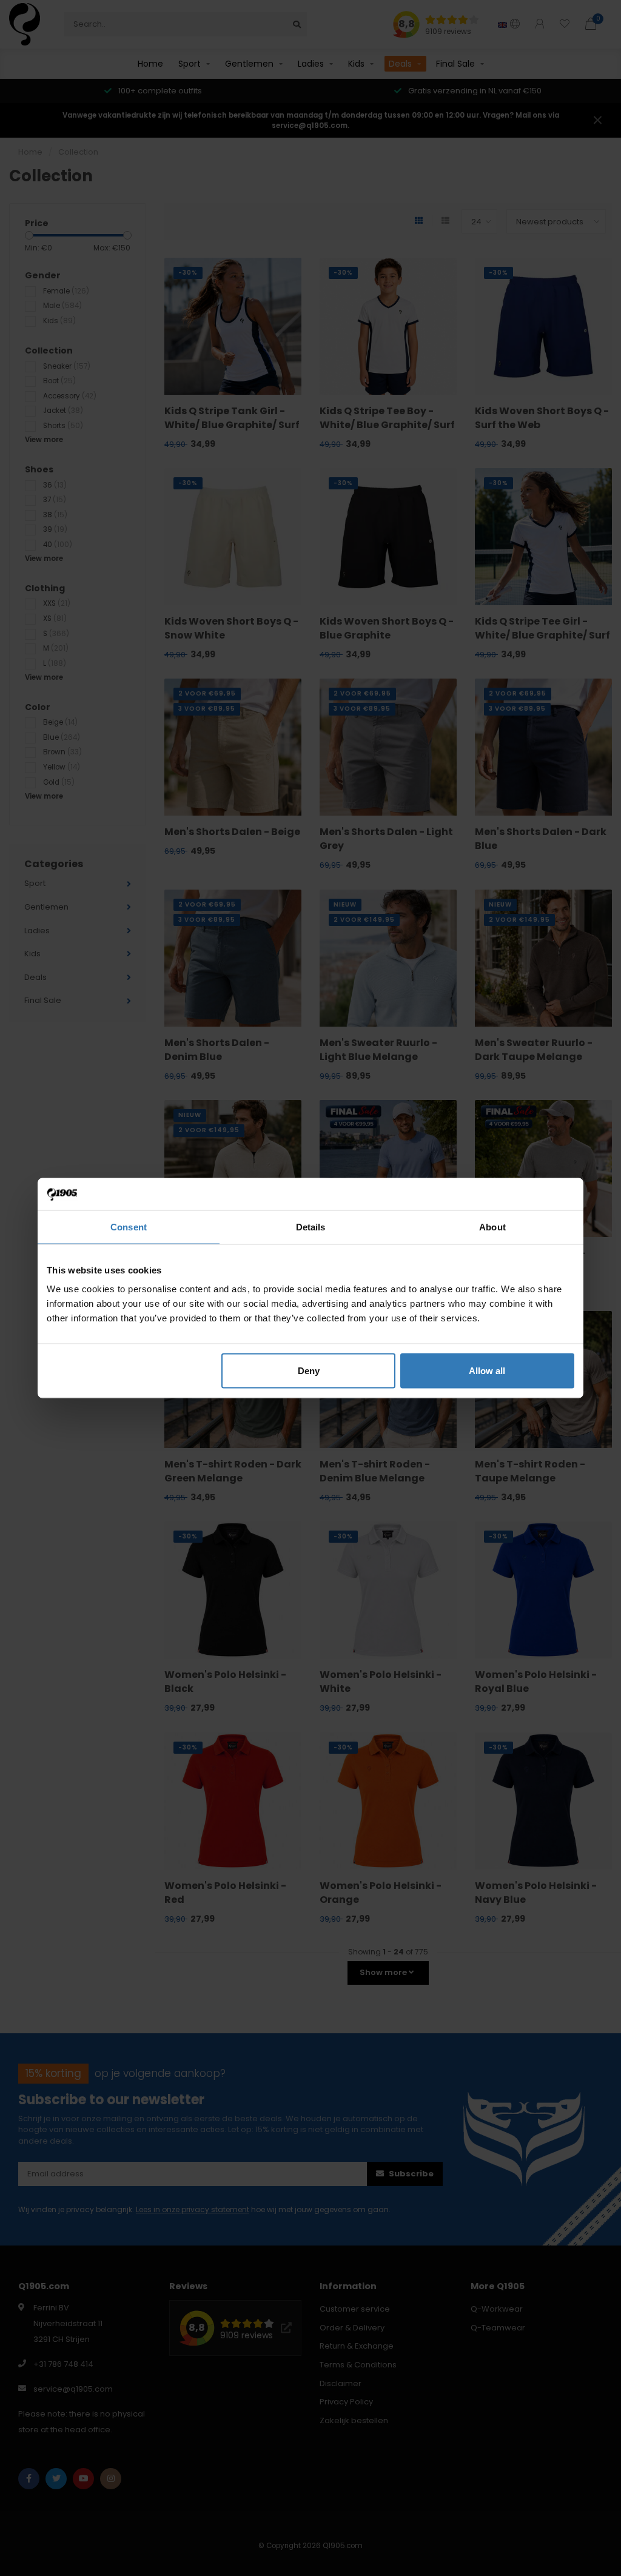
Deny (309, 1371)
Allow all (487, 1371)
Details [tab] (311, 1226)
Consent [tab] (129, 1226)
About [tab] (492, 1226)
